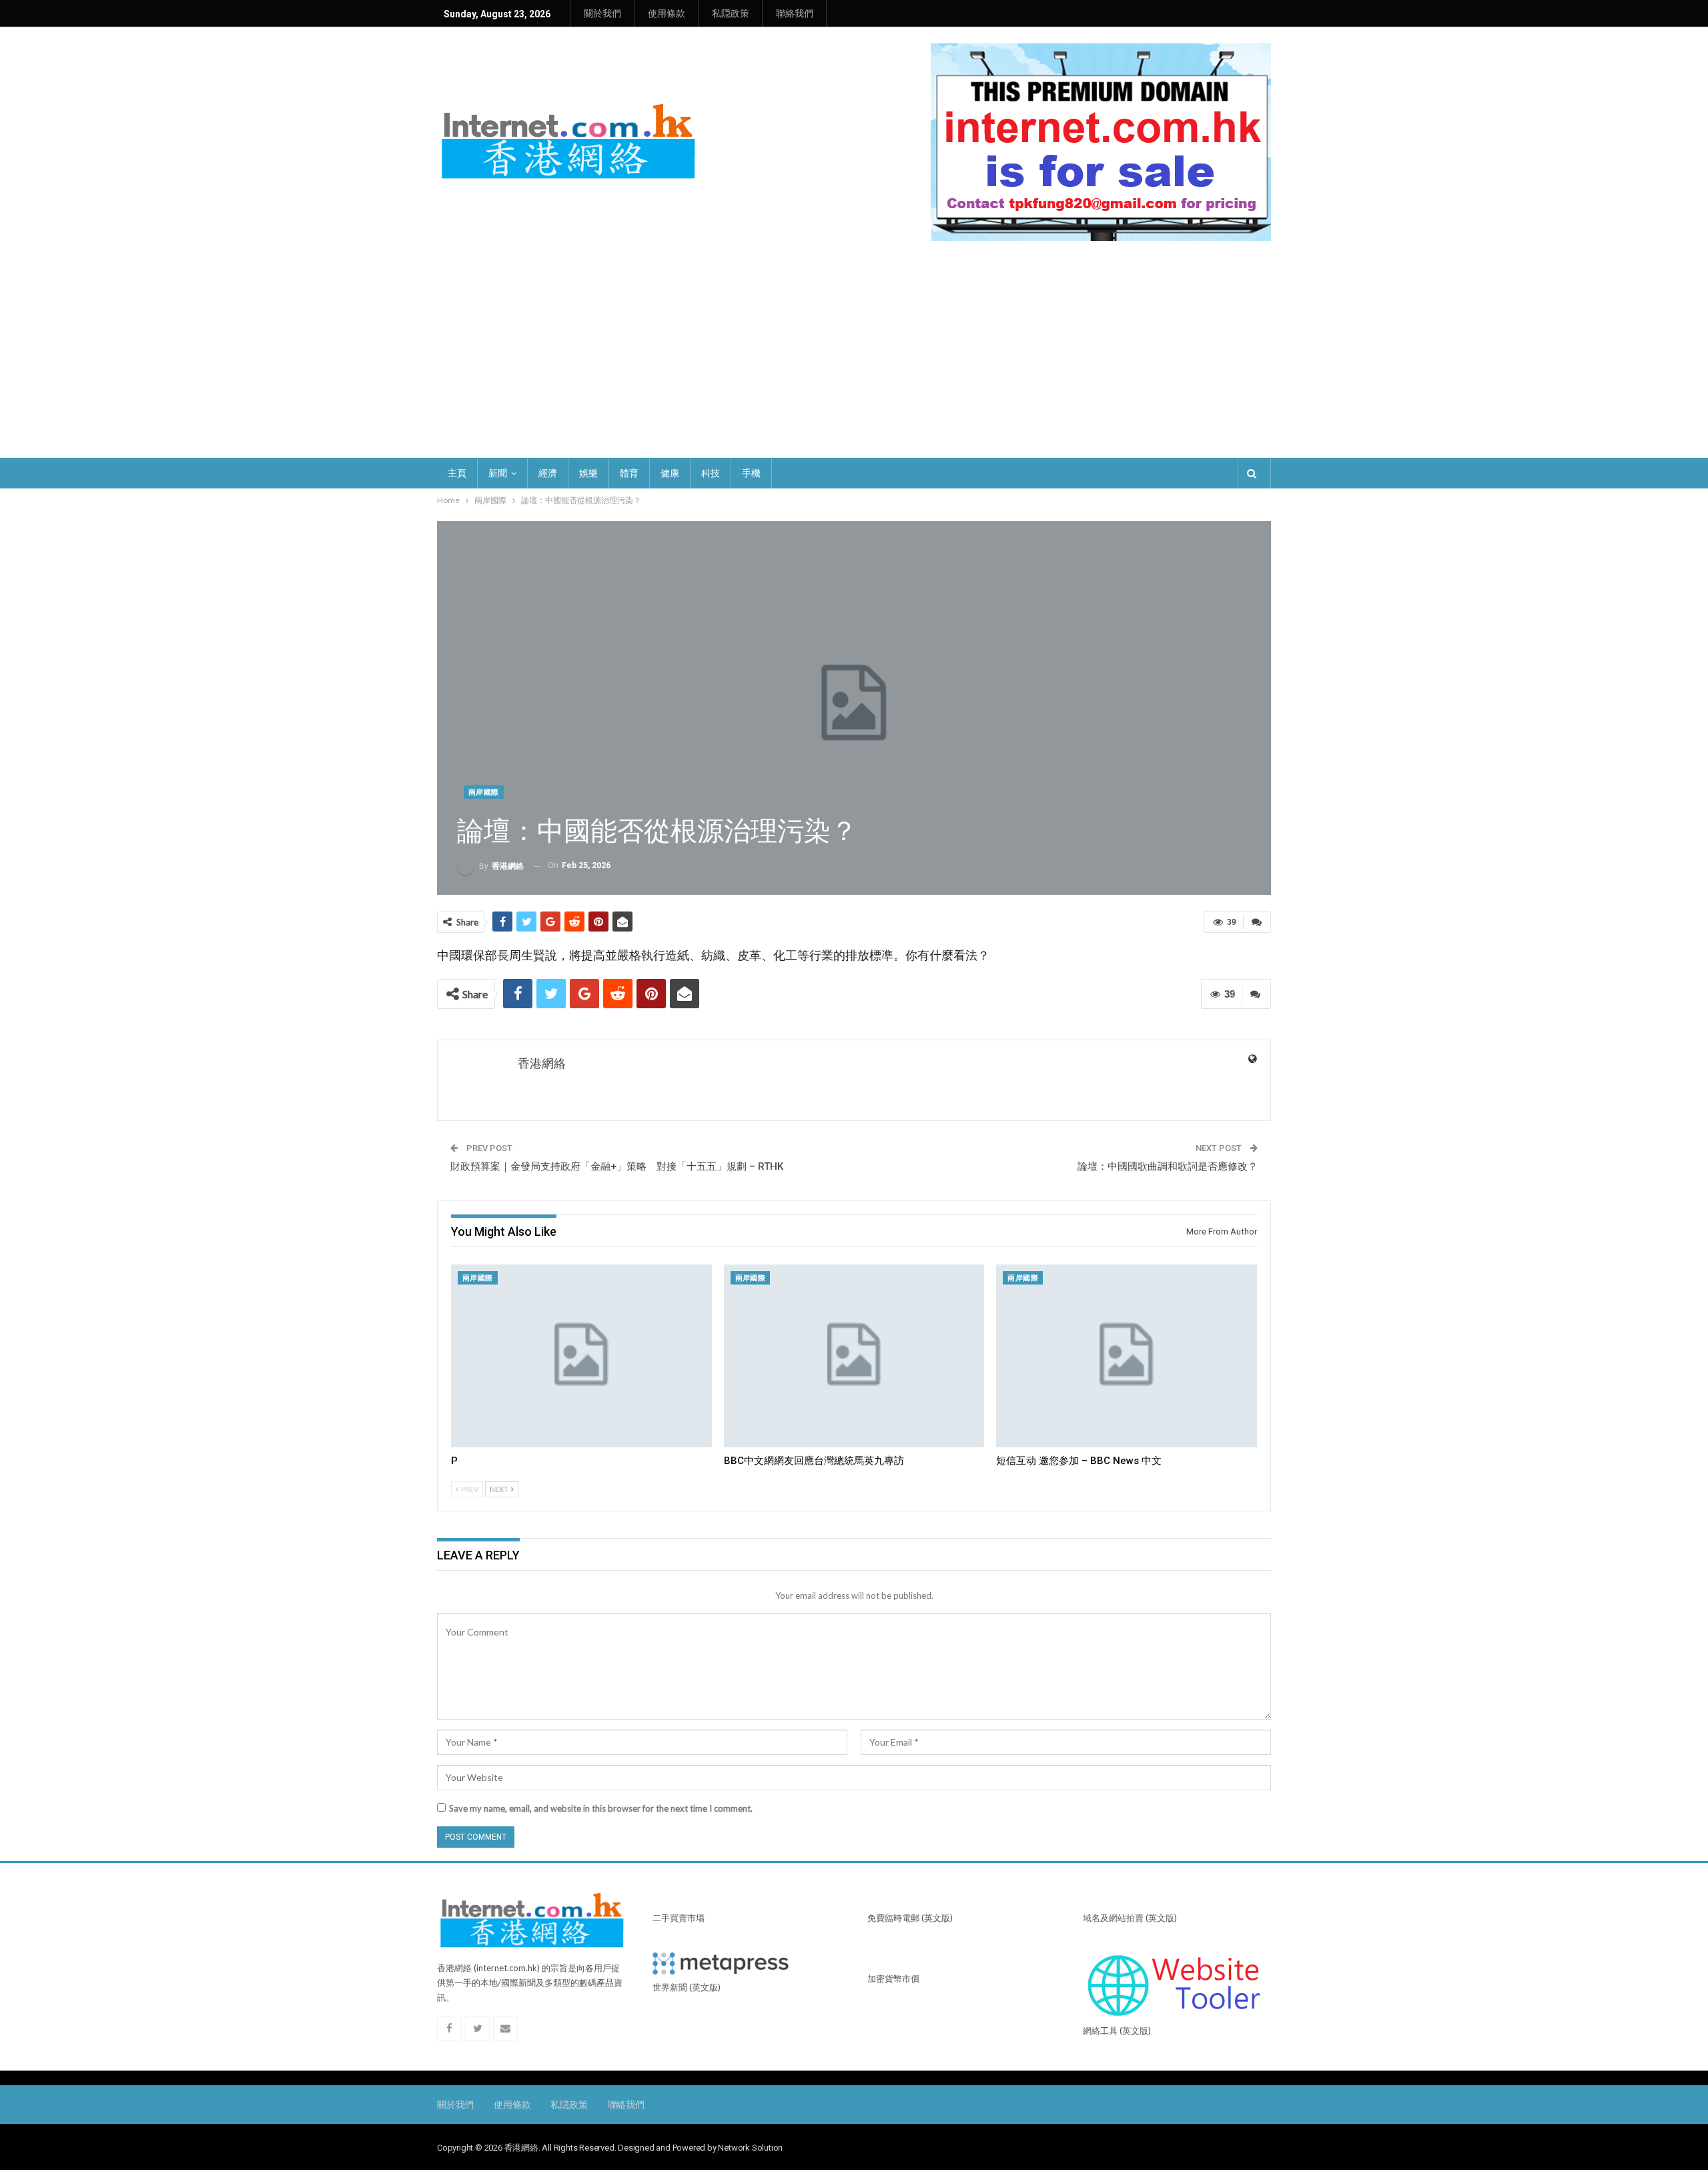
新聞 (498, 473)
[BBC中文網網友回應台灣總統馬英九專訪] (854, 1356)
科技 (711, 473)
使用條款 (667, 13)
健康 (670, 473)
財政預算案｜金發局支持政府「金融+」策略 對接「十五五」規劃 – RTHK (617, 1166)
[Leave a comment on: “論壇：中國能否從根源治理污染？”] (1257, 922)
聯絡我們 (795, 13)
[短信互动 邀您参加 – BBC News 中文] (1127, 1356)
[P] (581, 1356)
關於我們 (602, 13)
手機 (751, 473)
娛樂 (588, 473)
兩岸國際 (484, 792)
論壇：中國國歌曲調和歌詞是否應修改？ (1168, 1166)
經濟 (548, 473)
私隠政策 (731, 13)
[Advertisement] (854, 358)
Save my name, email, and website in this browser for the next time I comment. (601, 1808)
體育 (629, 473)
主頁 (457, 473)
